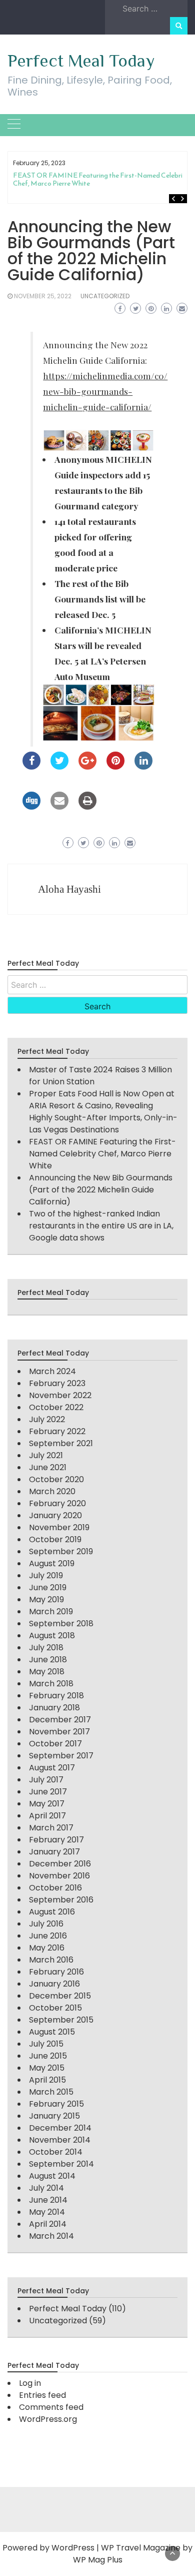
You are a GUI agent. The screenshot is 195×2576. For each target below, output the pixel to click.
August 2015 (52, 2032)
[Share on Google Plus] (87, 767)
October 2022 (56, 1407)
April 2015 (47, 2080)
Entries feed (42, 2395)
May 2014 (47, 2212)
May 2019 (46, 1599)
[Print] (87, 807)
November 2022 (60, 1395)
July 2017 (46, 1780)
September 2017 (61, 1756)
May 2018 (47, 1672)
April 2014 (48, 2224)
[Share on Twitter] (59, 767)
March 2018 (51, 1684)
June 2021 (48, 1467)
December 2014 (60, 2128)
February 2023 (57, 1383)
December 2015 (60, 1996)
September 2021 (61, 1443)
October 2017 (55, 1744)
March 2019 (51, 1612)
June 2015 (48, 2056)
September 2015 (61, 2020)
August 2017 (52, 1768)
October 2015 (55, 2008)
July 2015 (46, 2044)
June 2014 (48, 2200)
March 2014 (51, 2236)
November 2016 (59, 1876)
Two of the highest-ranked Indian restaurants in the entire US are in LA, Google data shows (101, 1226)
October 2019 (55, 1539)
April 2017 (47, 1816)
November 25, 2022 (43, 296)
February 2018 (56, 1696)
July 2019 (46, 1575)
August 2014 (52, 2176)
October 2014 (56, 2152)
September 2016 (61, 1900)
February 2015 (56, 2104)
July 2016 (46, 1924)
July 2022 (47, 1419)
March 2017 (51, 1828)
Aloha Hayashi (69, 889)
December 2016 (60, 1864)
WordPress (73, 2548)
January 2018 (54, 1708)
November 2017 (59, 1732)
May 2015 (47, 2068)
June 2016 (48, 1936)
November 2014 (60, 2140)
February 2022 (57, 1431)
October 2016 (55, 1888)
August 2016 (52, 1912)
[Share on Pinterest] (115, 767)
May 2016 (47, 1948)
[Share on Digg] (31, 807)
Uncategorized (105, 296)
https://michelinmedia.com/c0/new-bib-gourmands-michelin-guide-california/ (105, 391)
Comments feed (51, 2407)
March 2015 (51, 2092)
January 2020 (55, 1515)
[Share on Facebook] (31, 767)
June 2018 (48, 1660)
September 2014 (61, 2164)
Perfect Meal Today (81, 61)
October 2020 (56, 1479)
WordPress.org (48, 2419)
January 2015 (54, 2116)
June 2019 (48, 1587)
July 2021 (46, 1455)
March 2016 (51, 1960)
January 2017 (54, 1852)
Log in (30, 2383)
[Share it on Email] (59, 807)
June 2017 (48, 1792)
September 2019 (61, 1551)
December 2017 (60, 1720)
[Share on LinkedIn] (143, 767)
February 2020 (57, 1503)
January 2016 (54, 1984)
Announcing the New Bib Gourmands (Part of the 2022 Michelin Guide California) (101, 1190)
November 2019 (59, 1527)
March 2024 (52, 1371)
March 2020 (52, 1491)
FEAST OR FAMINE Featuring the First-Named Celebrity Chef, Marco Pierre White (101, 179)
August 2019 (52, 1563)
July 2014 (46, 2188)
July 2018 (46, 1648)
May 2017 (47, 1804)
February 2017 (56, 1840)
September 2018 (61, 1624)
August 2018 (52, 1636)
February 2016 (56, 1972)
